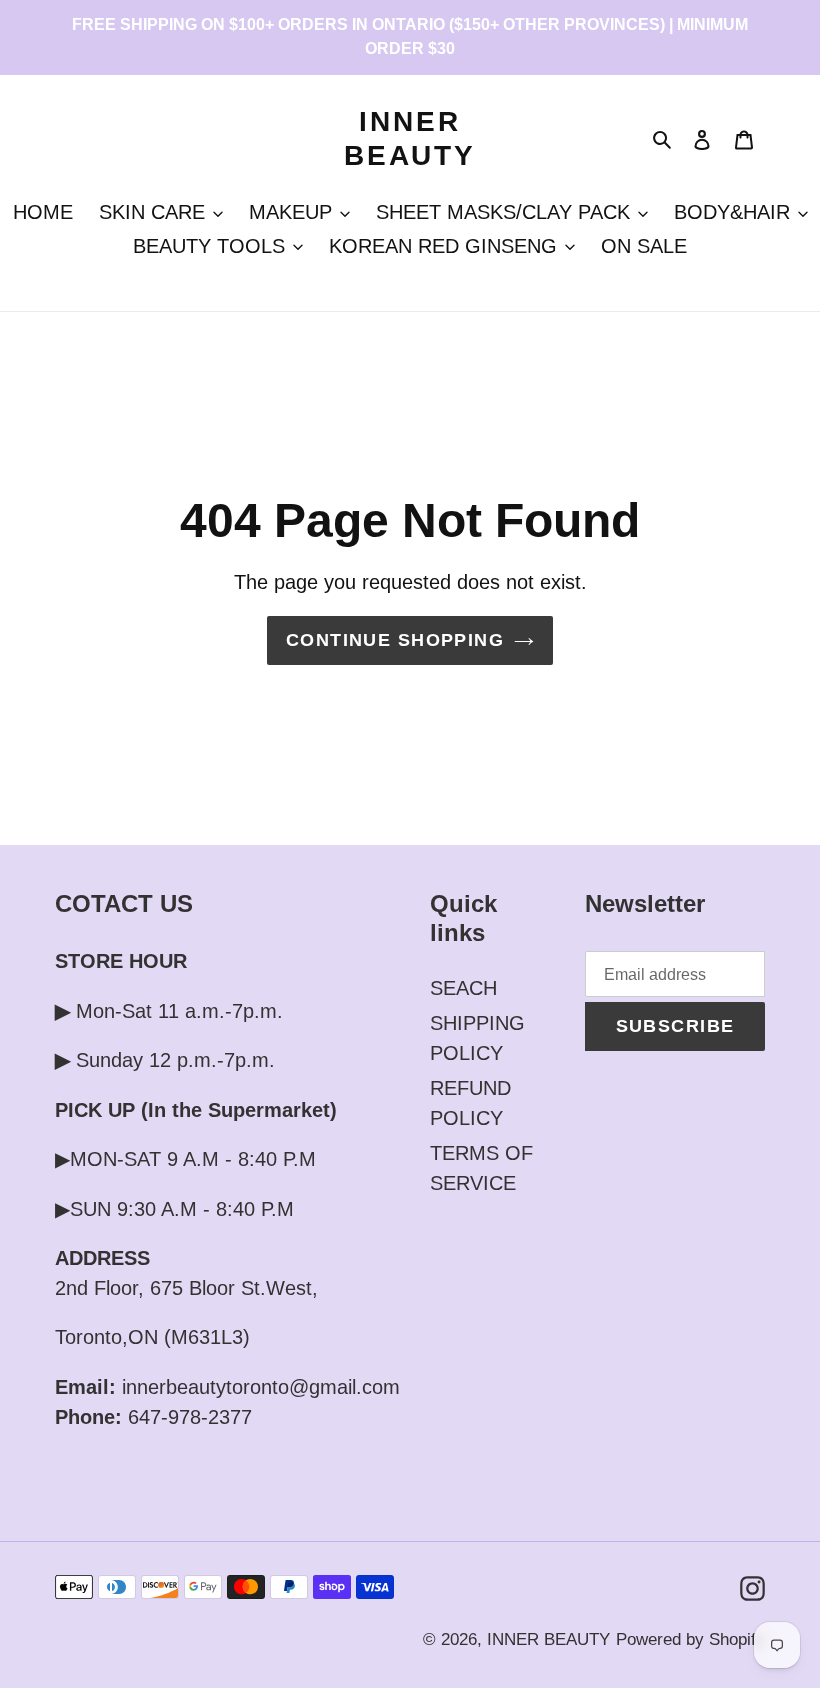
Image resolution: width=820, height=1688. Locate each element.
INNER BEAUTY (410, 138)
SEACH (463, 988)
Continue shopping (395, 640)
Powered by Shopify (690, 1639)
